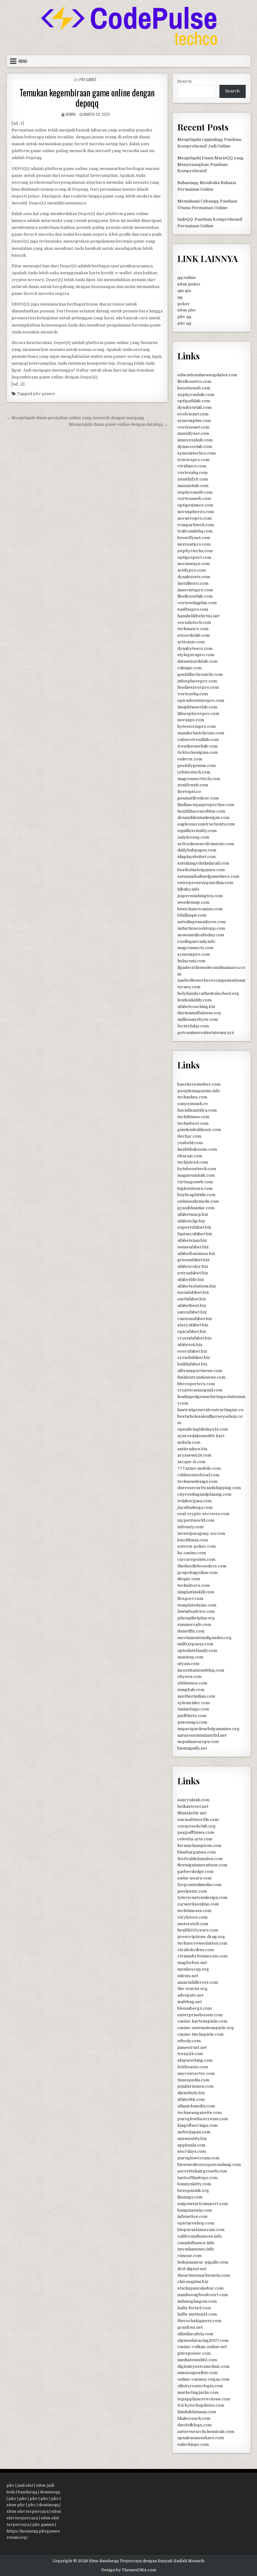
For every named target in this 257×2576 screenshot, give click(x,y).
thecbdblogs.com (194, 2425)
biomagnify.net (192, 1748)
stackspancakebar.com (200, 2288)
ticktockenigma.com (198, 752)
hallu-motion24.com (197, 2314)
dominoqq (50, 2492)
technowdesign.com (197, 1481)
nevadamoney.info (196, 2249)
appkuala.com (191, 2145)
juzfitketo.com (192, 1716)
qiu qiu (184, 291)
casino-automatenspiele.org (206, 2028)
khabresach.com (194, 2418)
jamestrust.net (192, 2047)
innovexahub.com (195, 440)
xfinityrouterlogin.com (200, 2386)
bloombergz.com (194, 2008)
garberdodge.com (195, 1872)
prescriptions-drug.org (201, 1937)
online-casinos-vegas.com (203, 2379)
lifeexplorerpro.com (198, 714)
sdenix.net (188, 1976)
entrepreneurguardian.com (205, 883)
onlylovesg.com (193, 837)
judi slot (25, 2485)
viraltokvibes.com (196, 1950)
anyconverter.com (196, 2073)
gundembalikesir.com (199, 1130)
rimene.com (189, 2256)
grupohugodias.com (197, 1573)
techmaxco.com (193, 629)
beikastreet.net (193, 1806)
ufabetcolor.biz (193, 1266)
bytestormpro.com (197, 726)
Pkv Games (88, 79)
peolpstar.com (192, 1891)
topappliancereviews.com (204, 2399)
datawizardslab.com (197, 661)
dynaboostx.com (194, 577)
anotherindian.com (196, 1696)
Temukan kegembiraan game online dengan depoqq (87, 98)
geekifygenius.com (197, 766)
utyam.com (188, 1664)
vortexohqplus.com (197, 603)
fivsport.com (190, 1599)
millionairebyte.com (198, 1019)
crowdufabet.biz (194, 1357)
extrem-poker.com (197, 1546)
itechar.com (189, 1136)
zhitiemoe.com (192, 1683)
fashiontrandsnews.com (201, 1377)
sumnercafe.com (194, 1625)
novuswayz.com (194, 564)
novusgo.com (191, 720)
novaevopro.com (194, 518)
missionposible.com (197, 2373)
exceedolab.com (194, 635)
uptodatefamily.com (197, 1650)
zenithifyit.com (193, 479)
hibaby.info (188, 889)
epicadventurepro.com (201, 700)
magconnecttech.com (199, 779)
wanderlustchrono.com (201, 733)
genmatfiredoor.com (198, 798)
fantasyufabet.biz (195, 1234)
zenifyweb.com (193, 785)
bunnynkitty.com (194, 2184)
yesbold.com (190, 1143)
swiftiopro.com (193, 609)
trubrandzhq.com (195, 531)
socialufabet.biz (193, 1292)
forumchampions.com (199, 1846)
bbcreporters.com (196, 1384)
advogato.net (190, 1995)
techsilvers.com (194, 1585)
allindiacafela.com (195, 2334)
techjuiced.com (193, 1162)
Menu (23, 61)
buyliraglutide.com (196, 1195)
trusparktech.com (196, 525)
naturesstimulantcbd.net (202, 1735)
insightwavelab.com (197, 707)
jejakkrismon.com (195, 2086)
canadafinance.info (196, 2243)
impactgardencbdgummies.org (208, 1729)
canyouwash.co (193, 1104)
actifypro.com (191, 570)
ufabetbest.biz (192, 1306)
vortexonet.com (193, 427)
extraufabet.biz (193, 1273)
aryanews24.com (194, 1455)
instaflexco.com (193, 583)
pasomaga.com (192, 1722)
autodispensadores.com (202, 922)
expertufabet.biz (194, 1227)
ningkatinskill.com (196, 1592)
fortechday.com (193, 1026)
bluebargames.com (197, 1852)
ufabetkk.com (191, 2099)
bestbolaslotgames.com (201, 870)
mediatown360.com (197, 2360)
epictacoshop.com (196, 2223)
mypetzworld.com (196, 1520)
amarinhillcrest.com (198, 1982)
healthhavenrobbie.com (201, 811)
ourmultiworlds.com (198, 1820)
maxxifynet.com (193, 433)
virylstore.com (192, 1917)
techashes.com (192, 1097)
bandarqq (27, 2492)
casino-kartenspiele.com (202, 2021)
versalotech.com (194, 622)
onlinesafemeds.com (198, 1201)
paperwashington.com (200, 896)
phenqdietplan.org (196, 1618)
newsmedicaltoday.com (201, 935)
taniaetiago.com (193, 1709)
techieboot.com (193, 1123)
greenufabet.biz (194, 1260)
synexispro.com (194, 954)
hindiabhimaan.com (197, 2412)
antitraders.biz (192, 1449)
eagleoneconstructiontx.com (206, 824)
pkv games (44, 394)
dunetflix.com (191, 1631)
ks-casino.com (192, 1553)
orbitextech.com (194, 772)
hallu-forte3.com (194, 2308)
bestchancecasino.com (200, 909)
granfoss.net (190, 2327)
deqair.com (189, 1579)
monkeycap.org (193, 1969)
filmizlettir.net (192, 1813)
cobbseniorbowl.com (198, 1475)
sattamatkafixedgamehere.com (208, 876)
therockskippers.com (199, 2321)
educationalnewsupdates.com (207, 375)
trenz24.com (190, 2054)
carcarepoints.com (196, 1559)
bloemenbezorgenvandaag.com (209, 2165)
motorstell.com (193, 1924)
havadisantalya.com (197, 1110)
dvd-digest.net (192, 2269)
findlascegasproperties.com (206, 805)
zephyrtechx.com (195, 551)
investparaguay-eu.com (201, 1533)
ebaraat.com (190, 1156)
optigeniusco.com (195, 505)
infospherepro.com (197, 681)
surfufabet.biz (192, 1299)
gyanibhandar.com (196, 1208)
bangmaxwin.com (195, 2210)
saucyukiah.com (193, 1800)
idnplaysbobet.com (197, 857)
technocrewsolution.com (202, 1943)
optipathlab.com (194, 401)
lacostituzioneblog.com (201, 1670)
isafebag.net (190, 2002)
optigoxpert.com (194, 557)
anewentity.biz (192, 2139)
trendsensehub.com (197, 746)
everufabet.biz (192, 1351)
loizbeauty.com (193, 2067)
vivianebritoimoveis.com (202, 1956)
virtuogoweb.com (195, 1182)
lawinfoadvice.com (196, 1611)
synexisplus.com (194, 421)
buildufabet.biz (192, 1364)
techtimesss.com (194, 1911)
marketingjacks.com (198, 2392)
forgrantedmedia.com (199, 1885)
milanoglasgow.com (197, 2301)
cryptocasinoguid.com (200, 1390)
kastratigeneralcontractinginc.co (210, 1410)
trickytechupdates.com (201, 2405)
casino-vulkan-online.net (202, 2347)
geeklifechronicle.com (200, 674)
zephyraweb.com (195, 492)
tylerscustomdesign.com (202, 1897)
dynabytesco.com (195, 648)
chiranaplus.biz (193, 2282)
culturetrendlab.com (198, 740)
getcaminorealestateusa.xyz (206, 1033)
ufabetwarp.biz (193, 1214)
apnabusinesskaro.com (201, 2438)
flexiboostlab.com (195, 596)
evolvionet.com (193, 414)
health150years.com (198, 1930)
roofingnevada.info (196, 941)
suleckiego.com (193, 2444)
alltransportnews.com (200, 1371)
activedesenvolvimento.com (206, 844)
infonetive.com (192, 2216)
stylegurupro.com (196, 655)
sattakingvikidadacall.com (203, 863)
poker (184, 304)
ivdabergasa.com (194, 1501)
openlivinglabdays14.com (203, 1429)
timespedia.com (193, 2080)
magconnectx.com (195, 948)
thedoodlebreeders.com (202, 1566)
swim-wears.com (194, 1878)
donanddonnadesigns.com (203, 818)
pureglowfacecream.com (203, 2119)
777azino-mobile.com (199, 1468)
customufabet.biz (195, 1319)
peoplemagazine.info (199, 1091)
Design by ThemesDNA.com (129, 2570)
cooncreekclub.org (197, 1826)
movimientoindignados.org (205, 1638)
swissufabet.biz (193, 1247)
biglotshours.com (195, 1188)
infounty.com (190, 1527)
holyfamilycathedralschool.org (208, 993)
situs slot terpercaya (28, 2511)
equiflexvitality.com (197, 831)
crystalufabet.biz (194, 1338)
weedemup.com (193, 902)
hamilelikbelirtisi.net (198, 616)
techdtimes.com (193, 1117)
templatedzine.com (197, 1605)
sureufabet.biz (192, 1312)
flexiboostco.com (194, 381)
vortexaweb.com (194, 499)
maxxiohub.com (193, 486)
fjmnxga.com (190, 2197)
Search (184, 81)
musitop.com (190, 1657)
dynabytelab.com (194, 407)
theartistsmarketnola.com (204, 2275)
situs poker (189, 284)
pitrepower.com (194, 2353)
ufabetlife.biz (191, 1280)
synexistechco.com (197, 453)
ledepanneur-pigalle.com (203, 2262)
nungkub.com (191, 1690)
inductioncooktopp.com (201, 928)
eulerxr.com (190, 759)
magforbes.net (192, 1963)
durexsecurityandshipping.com (209, 1488)
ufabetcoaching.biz (196, 1007)
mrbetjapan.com (194, 2132)
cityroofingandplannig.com (204, 1494)
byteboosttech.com (197, 1169)
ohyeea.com (189, 1676)
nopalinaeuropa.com (198, 1742)
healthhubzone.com (197, 1149)
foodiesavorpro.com (198, 687)
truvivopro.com (193, 460)
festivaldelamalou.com (200, 1859)
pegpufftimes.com (196, 1832)
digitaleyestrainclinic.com (203, 2366)
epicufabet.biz (192, 1332)
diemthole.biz (191, 2093)
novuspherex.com (196, 512)
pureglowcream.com (198, 2158)
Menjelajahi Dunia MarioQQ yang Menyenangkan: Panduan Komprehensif (210, 165)
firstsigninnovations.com (202, 1865)
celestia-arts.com (195, 1839)
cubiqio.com (189, 668)
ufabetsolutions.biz (197, 1286)
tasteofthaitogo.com (197, 2178)
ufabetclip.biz (191, 1221)
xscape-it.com (191, 1462)
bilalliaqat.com (192, 915)
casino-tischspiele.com (200, 2034)
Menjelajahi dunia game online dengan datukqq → (118, 424)
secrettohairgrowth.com (202, 2171)
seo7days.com (192, 2151)
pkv (10, 2485)
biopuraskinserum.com (201, 2230)
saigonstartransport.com (203, 2204)
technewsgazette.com (199, 2113)
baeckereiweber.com (199, 1084)
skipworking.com (195, 2060)
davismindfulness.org (199, 1013)
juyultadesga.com (195, 1507)
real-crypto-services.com (203, 1514)
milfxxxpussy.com (195, 1644)
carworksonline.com (198, 1904)
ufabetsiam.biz (192, 1240)
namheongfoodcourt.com (203, 2295)
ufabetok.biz (190, 1345)
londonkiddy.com (194, 1000)
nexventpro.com (194, 544)
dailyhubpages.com (197, 850)
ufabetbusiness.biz (196, 1254)
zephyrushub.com (196, 395)
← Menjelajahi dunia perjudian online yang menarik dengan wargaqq (75, 418)
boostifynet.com (194, 538)
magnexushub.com (196, 1175)
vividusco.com (192, 466)
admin (71, 114)
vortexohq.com (193, 694)
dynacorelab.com (195, 447)
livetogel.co (189, 792)
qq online (187, 278)
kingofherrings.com (197, 2125)
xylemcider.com (194, 1703)
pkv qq (184, 317)
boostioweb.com (194, 388)
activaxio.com (191, 642)
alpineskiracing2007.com (203, 2340)
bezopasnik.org (193, 2190)
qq (180, 297)
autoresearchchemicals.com (206, 2432)
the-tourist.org (192, 1989)
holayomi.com (191, 961)
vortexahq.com (192, 473)
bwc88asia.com (193, 1540)
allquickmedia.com (196, 2106)
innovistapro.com (195, 590)
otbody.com (189, 2041)
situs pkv (187, 310)
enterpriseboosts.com (200, 2015)
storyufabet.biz (193, 1325)
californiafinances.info (200, 2236)
